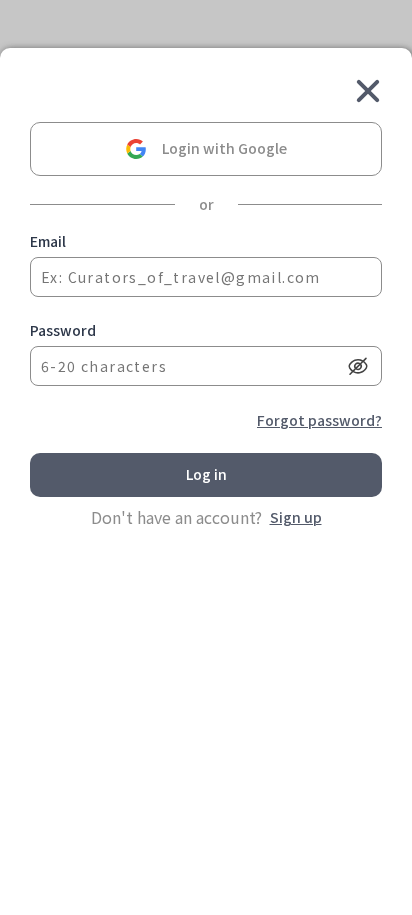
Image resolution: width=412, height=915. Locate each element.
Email (48, 241)
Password (63, 330)
